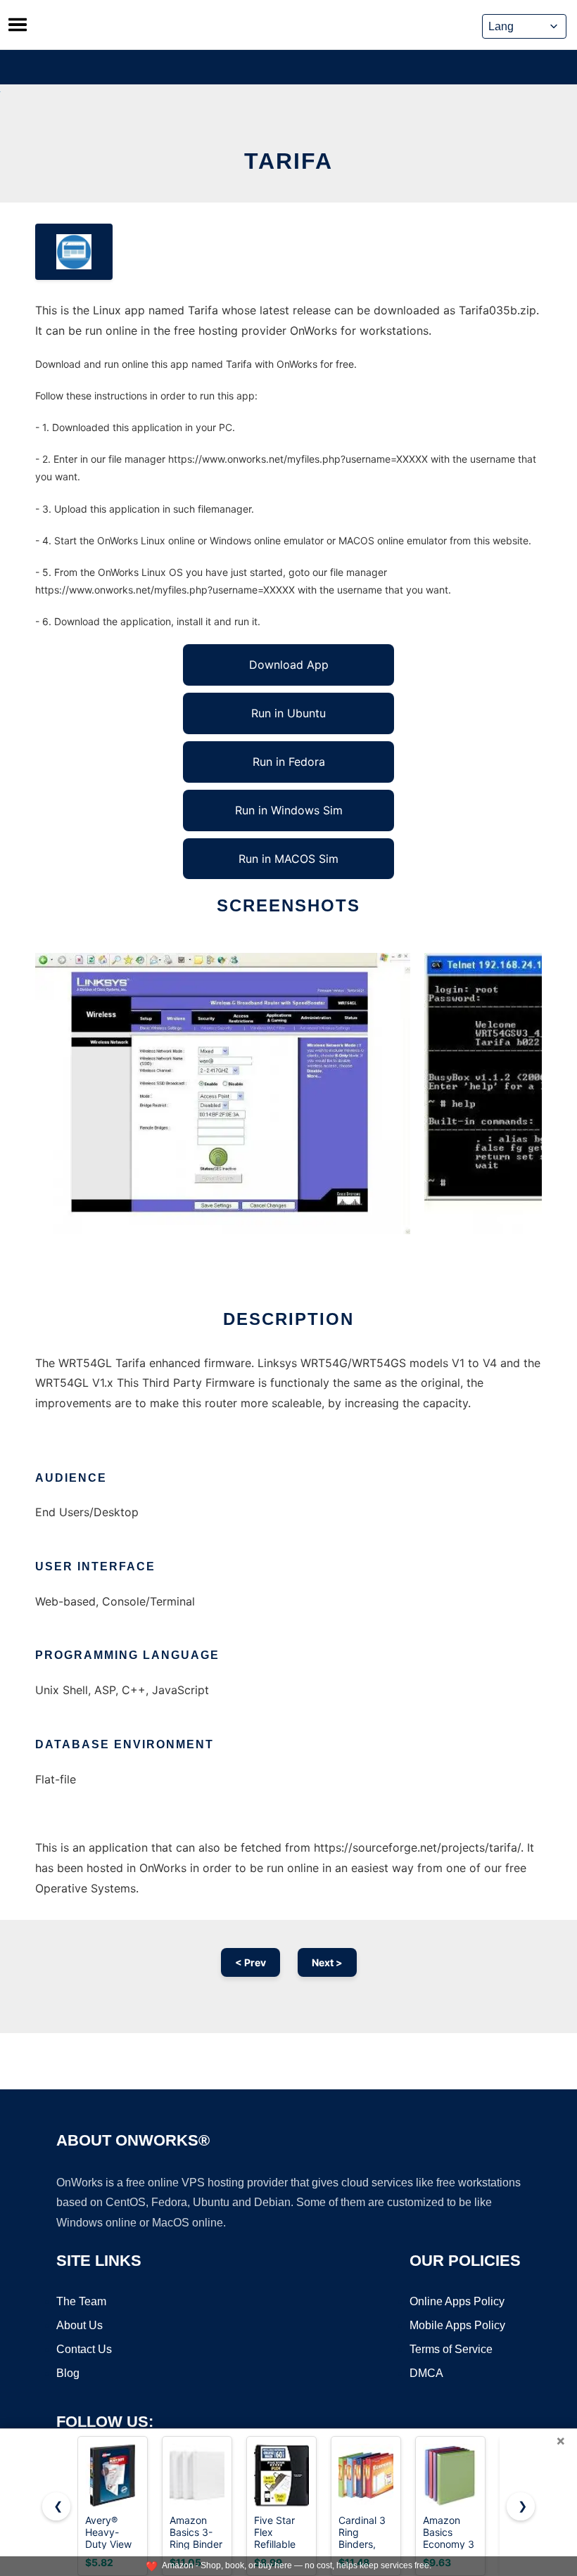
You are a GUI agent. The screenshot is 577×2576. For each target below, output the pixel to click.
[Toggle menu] (18, 25)
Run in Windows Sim (289, 810)
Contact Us (84, 2349)
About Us (80, 2325)
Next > (327, 1962)
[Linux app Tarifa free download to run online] (74, 252)
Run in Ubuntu (288, 713)
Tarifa (288, 161)
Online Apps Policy (457, 2301)
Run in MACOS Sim (288, 859)
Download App (289, 665)
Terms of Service (451, 2349)
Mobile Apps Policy (457, 2325)
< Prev (251, 1962)
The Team (81, 2301)
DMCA (426, 2373)
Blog (68, 2373)
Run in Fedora (289, 762)
